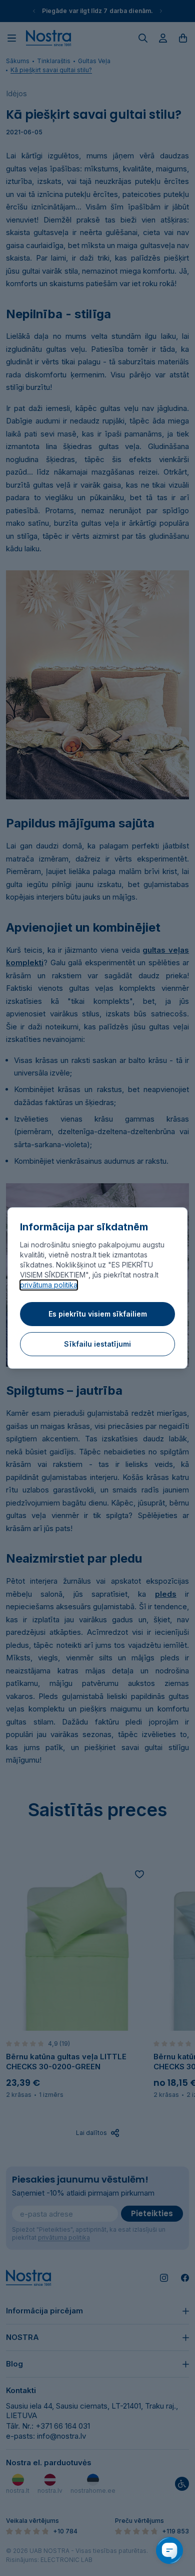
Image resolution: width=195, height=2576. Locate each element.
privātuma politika (49, 1285)
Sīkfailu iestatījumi (97, 1344)
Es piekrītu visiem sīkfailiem (98, 1314)
